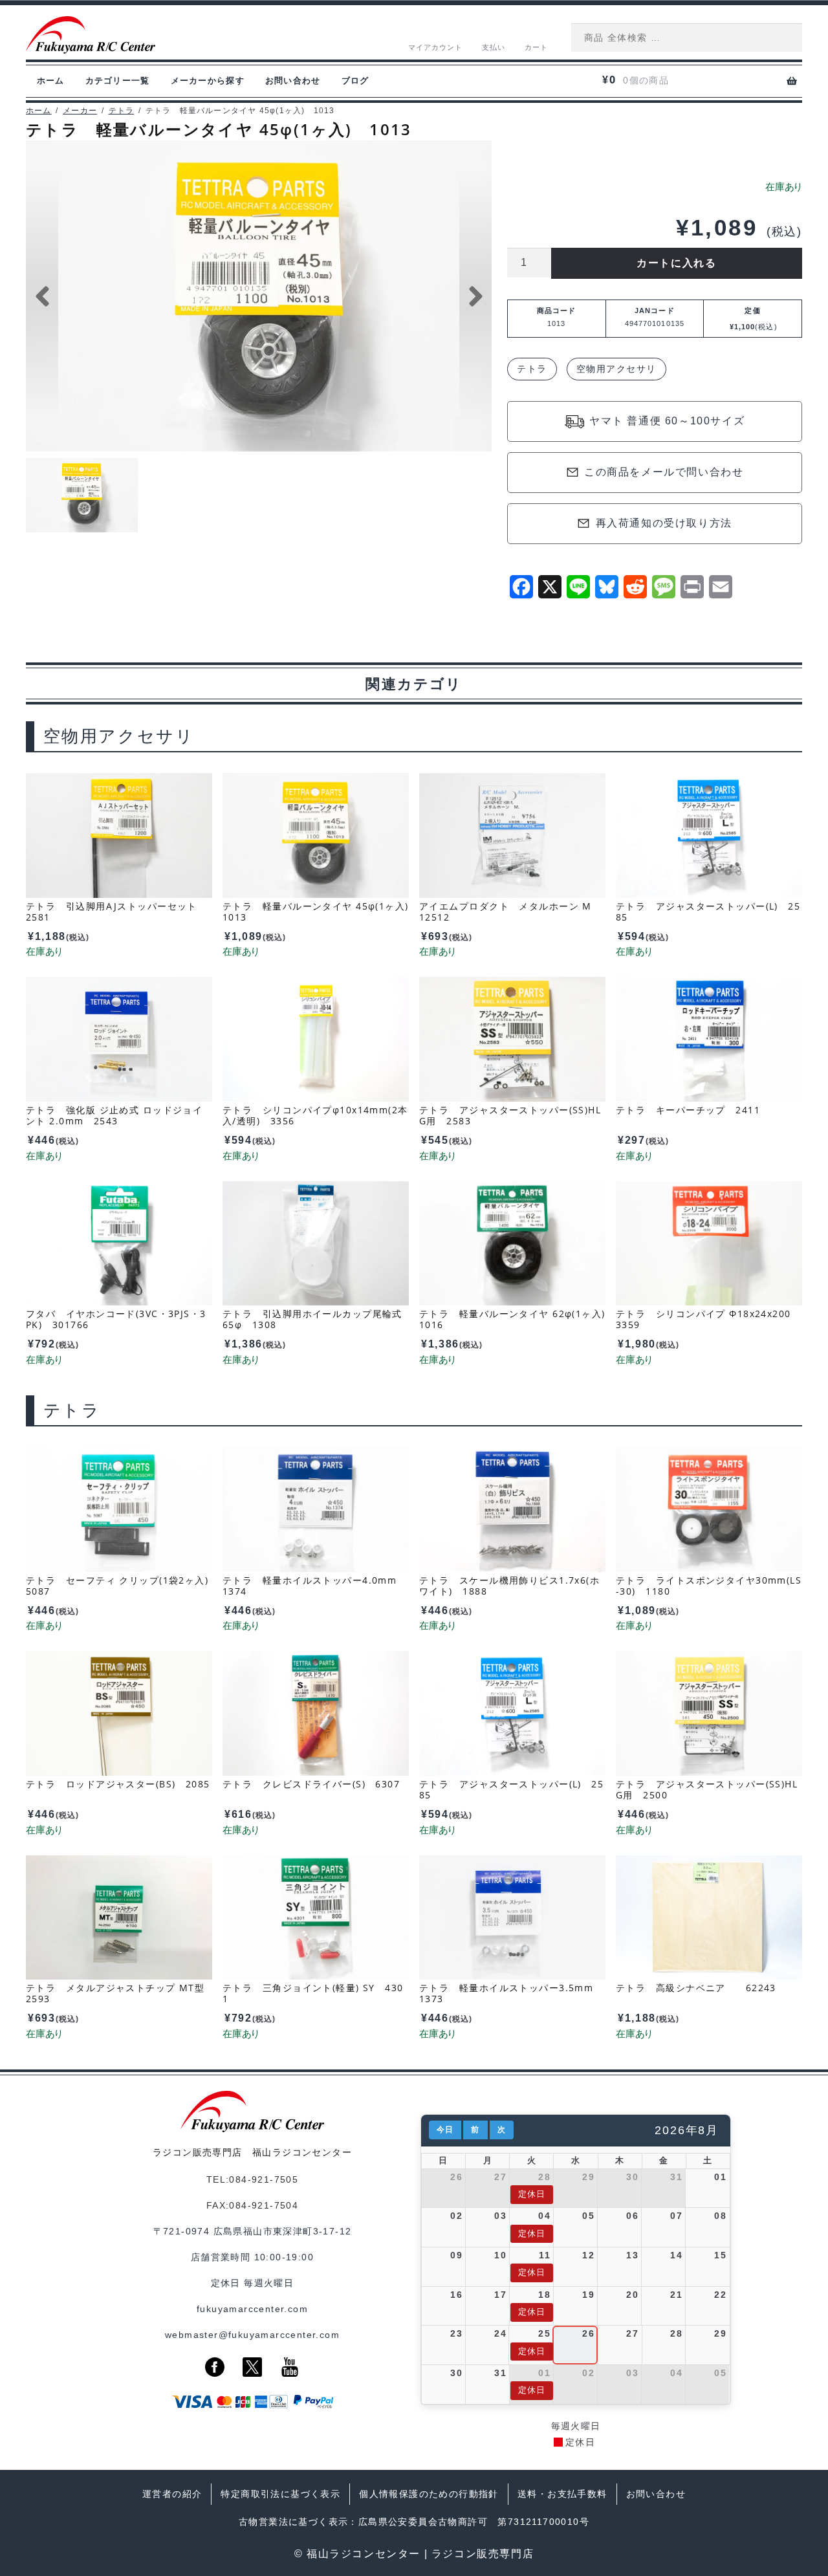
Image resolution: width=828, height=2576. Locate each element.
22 (720, 2295)
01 (720, 2177)
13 (632, 2255)
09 (456, 2255)
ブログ (355, 81)
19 (588, 2295)
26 (456, 2177)
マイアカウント (436, 47)
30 (632, 2177)
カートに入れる (676, 263)
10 (500, 2255)
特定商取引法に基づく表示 (280, 2494)
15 (720, 2255)
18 (544, 2295)
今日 (445, 2130)
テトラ (122, 111)
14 (676, 2255)
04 (544, 2216)
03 (500, 2216)
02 (456, 2216)
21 (676, 2295)
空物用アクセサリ (616, 369)
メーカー (80, 111)
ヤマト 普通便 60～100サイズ (667, 421)
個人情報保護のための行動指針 (429, 2494)
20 (632, 2295)
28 (544, 2177)
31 (676, 2177)
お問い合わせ (293, 81)
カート (536, 47)
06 (632, 2216)
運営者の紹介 (172, 2494)
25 (544, 2333)
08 (720, 2216)
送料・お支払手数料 (562, 2494)
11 (545, 2255)
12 (588, 2255)
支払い (494, 47)
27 (500, 2177)
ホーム (51, 81)
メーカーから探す (208, 81)
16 (456, 2295)
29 (588, 2177)
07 (676, 2216)
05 (588, 2216)
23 (456, 2333)
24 (500, 2333)
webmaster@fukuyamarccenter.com (252, 2335)
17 (500, 2295)
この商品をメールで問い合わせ (664, 472)
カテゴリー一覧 (118, 81)
